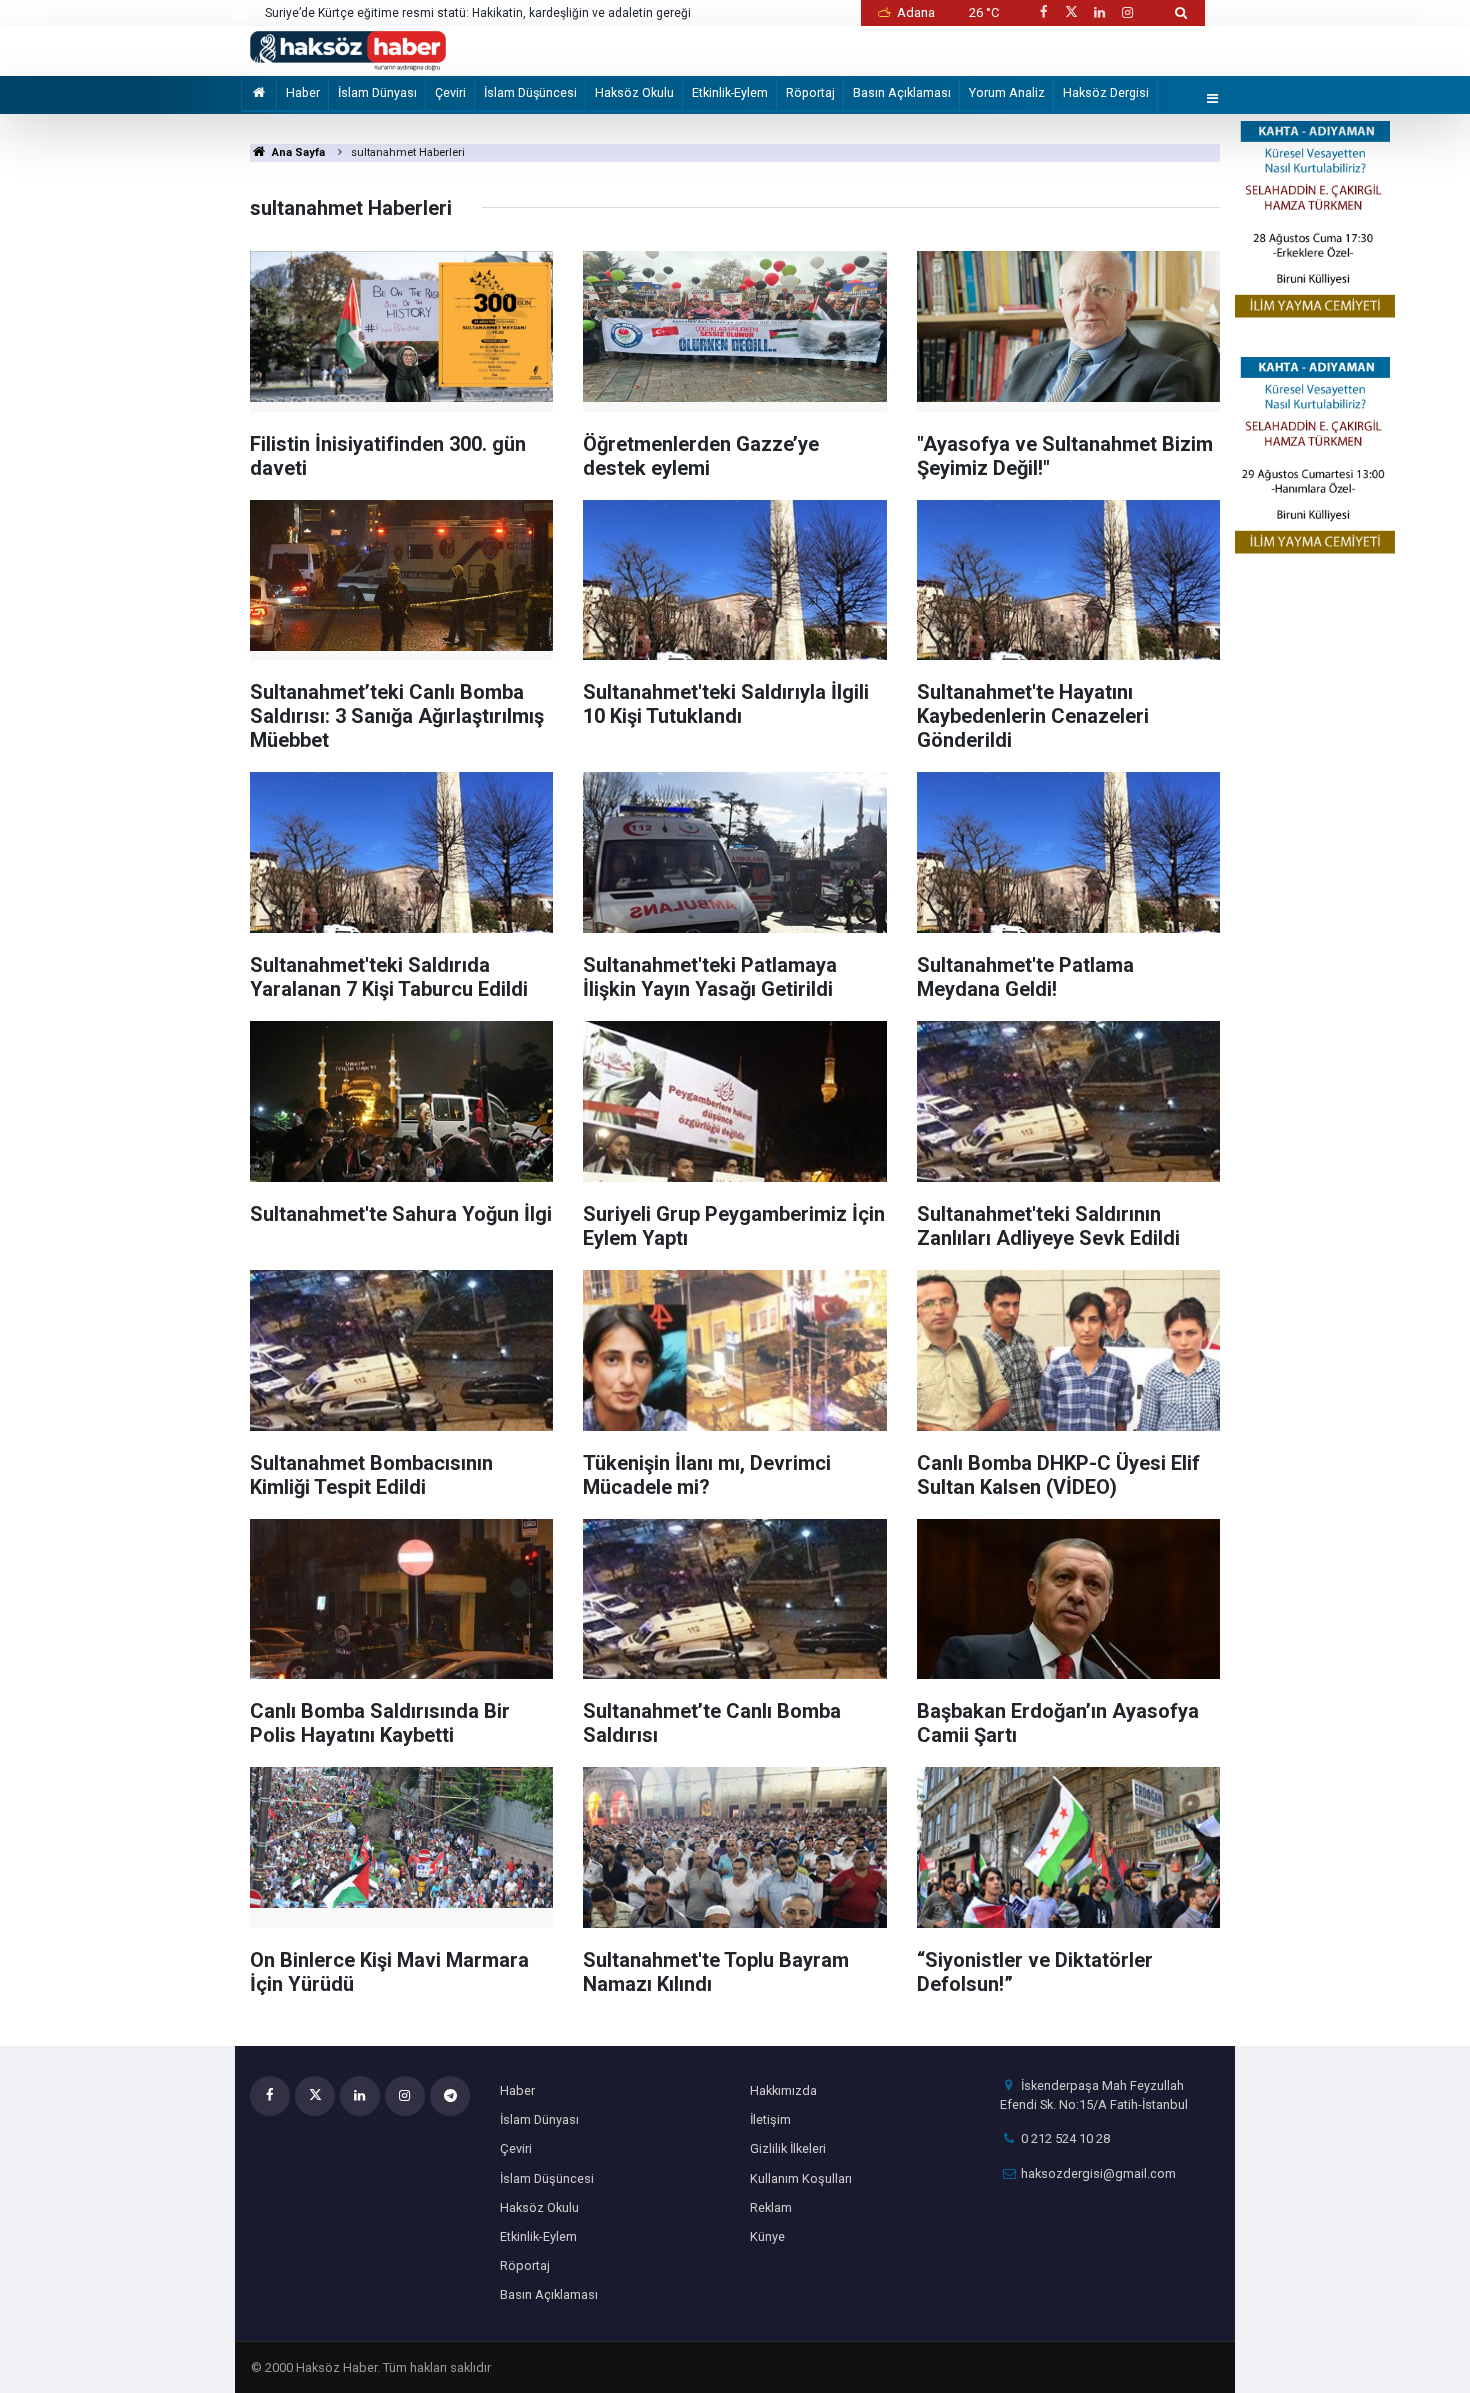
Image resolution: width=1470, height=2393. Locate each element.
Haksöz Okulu (634, 92)
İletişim (770, 2119)
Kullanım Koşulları (801, 2178)
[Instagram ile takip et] (1128, 12)
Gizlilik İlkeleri (788, 2148)
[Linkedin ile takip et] (1099, 12)
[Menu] (1213, 99)
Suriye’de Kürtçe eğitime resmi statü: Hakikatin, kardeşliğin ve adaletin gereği (478, 13)
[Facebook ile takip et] (1043, 12)
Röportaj (810, 92)
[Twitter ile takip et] (1071, 12)
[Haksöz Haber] (348, 49)
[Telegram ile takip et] (450, 2096)
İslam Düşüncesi (530, 92)
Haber (303, 92)
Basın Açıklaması (902, 92)
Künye (767, 2236)
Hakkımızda (783, 2090)
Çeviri (450, 92)
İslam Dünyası (377, 92)
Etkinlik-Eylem (730, 92)
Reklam (771, 2207)
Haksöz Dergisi (1106, 92)
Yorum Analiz (1007, 92)
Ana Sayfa (297, 152)
